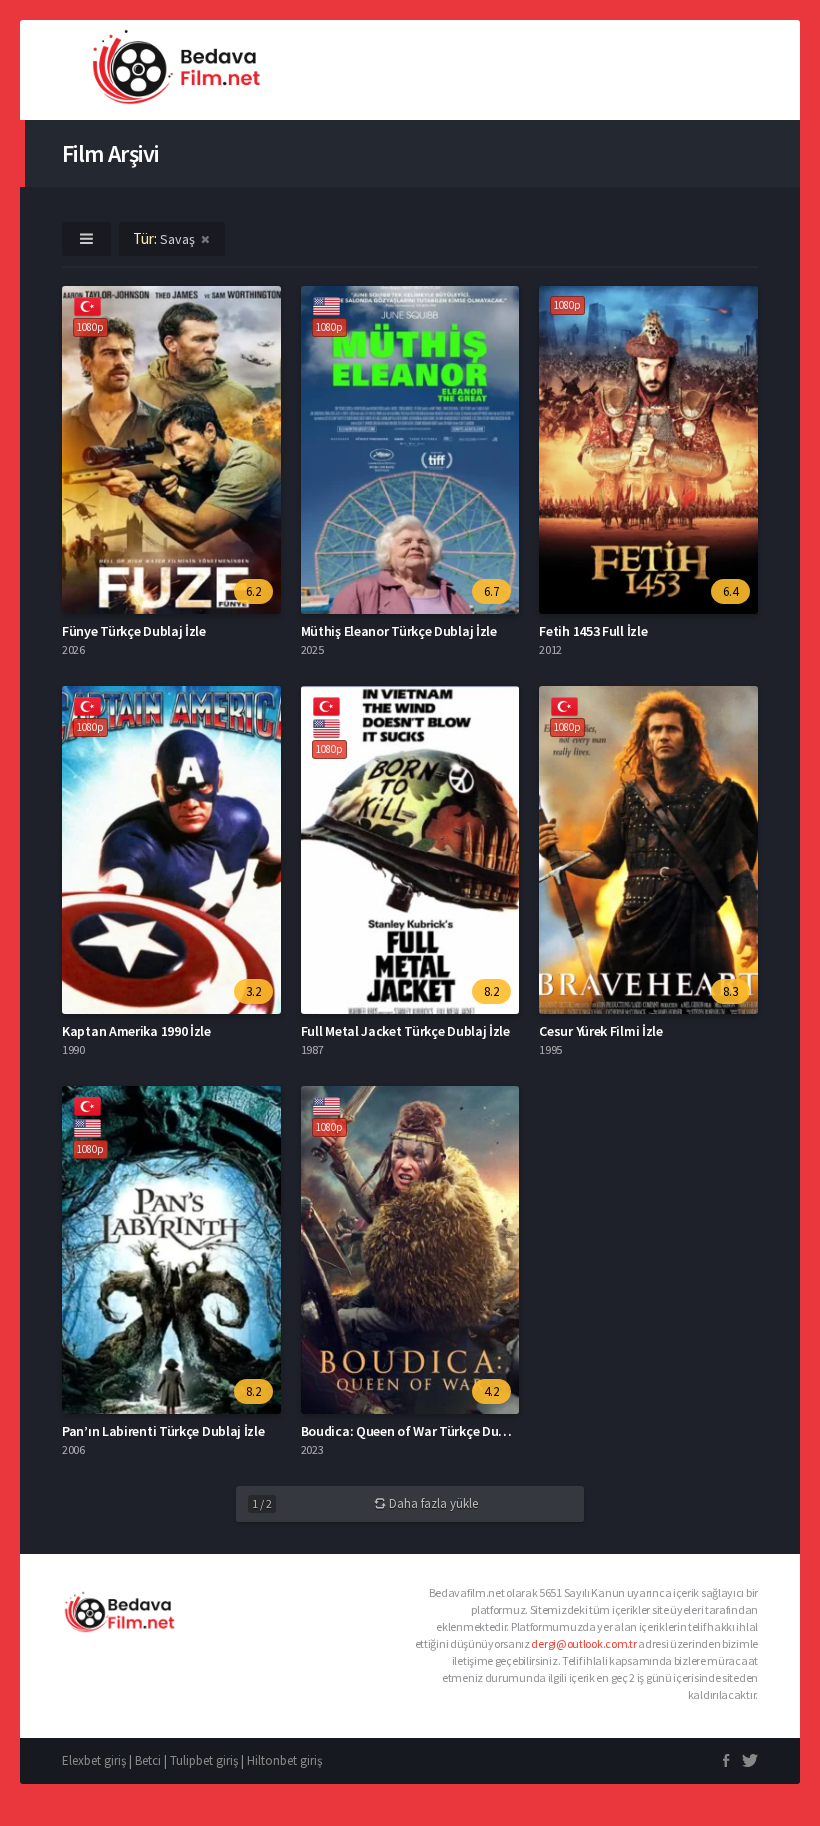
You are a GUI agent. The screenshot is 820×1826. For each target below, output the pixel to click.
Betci (148, 1760)
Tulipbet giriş (204, 1760)
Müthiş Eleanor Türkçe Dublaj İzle (399, 631)
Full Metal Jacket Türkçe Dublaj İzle (405, 1031)
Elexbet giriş (94, 1760)
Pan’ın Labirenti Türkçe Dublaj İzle (163, 1431)
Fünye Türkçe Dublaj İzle (134, 631)
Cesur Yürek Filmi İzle (600, 1031)
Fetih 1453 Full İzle (593, 631)
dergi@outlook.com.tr (583, 1643)
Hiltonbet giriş (284, 1760)
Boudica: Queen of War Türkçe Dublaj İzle (423, 1431)
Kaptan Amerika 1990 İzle (136, 1031)
